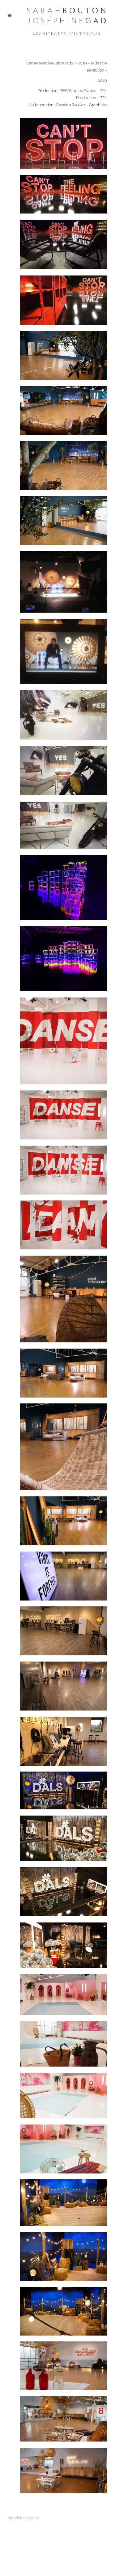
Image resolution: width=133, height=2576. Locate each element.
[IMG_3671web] (63, 959)
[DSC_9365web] (63, 2096)
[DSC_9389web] (63, 2366)
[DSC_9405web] (63, 1945)
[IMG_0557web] (63, 143)
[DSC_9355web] (63, 2044)
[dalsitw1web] (63, 582)
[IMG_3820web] (63, 1115)
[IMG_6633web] (63, 521)
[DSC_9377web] (63, 2257)
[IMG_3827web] (63, 1521)
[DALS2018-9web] (63, 411)
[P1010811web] (63, 1631)
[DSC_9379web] (63, 2311)
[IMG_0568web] (63, 825)
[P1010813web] (63, 1741)
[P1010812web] (63, 1686)
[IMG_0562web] (63, 194)
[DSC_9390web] (63, 2471)
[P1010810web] (63, 1576)
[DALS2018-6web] (63, 355)
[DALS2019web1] (63, 1790)
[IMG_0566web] (63, 300)
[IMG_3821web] (63, 1170)
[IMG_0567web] (63, 771)
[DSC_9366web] (63, 2149)
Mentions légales (23, 2518)
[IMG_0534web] (63, 651)
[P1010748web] (63, 1225)
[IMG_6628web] (63, 465)
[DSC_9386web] (63, 2419)
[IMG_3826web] (63, 1373)
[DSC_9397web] (63, 1892)
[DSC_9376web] (63, 2203)
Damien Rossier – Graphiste (82, 105)
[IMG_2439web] (63, 1299)
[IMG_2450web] (63, 1041)
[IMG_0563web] (63, 244)
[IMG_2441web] (63, 1447)
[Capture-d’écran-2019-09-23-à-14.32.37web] (63, 1995)
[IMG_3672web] (63, 887)
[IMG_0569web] (63, 715)
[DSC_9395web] (63, 1838)
